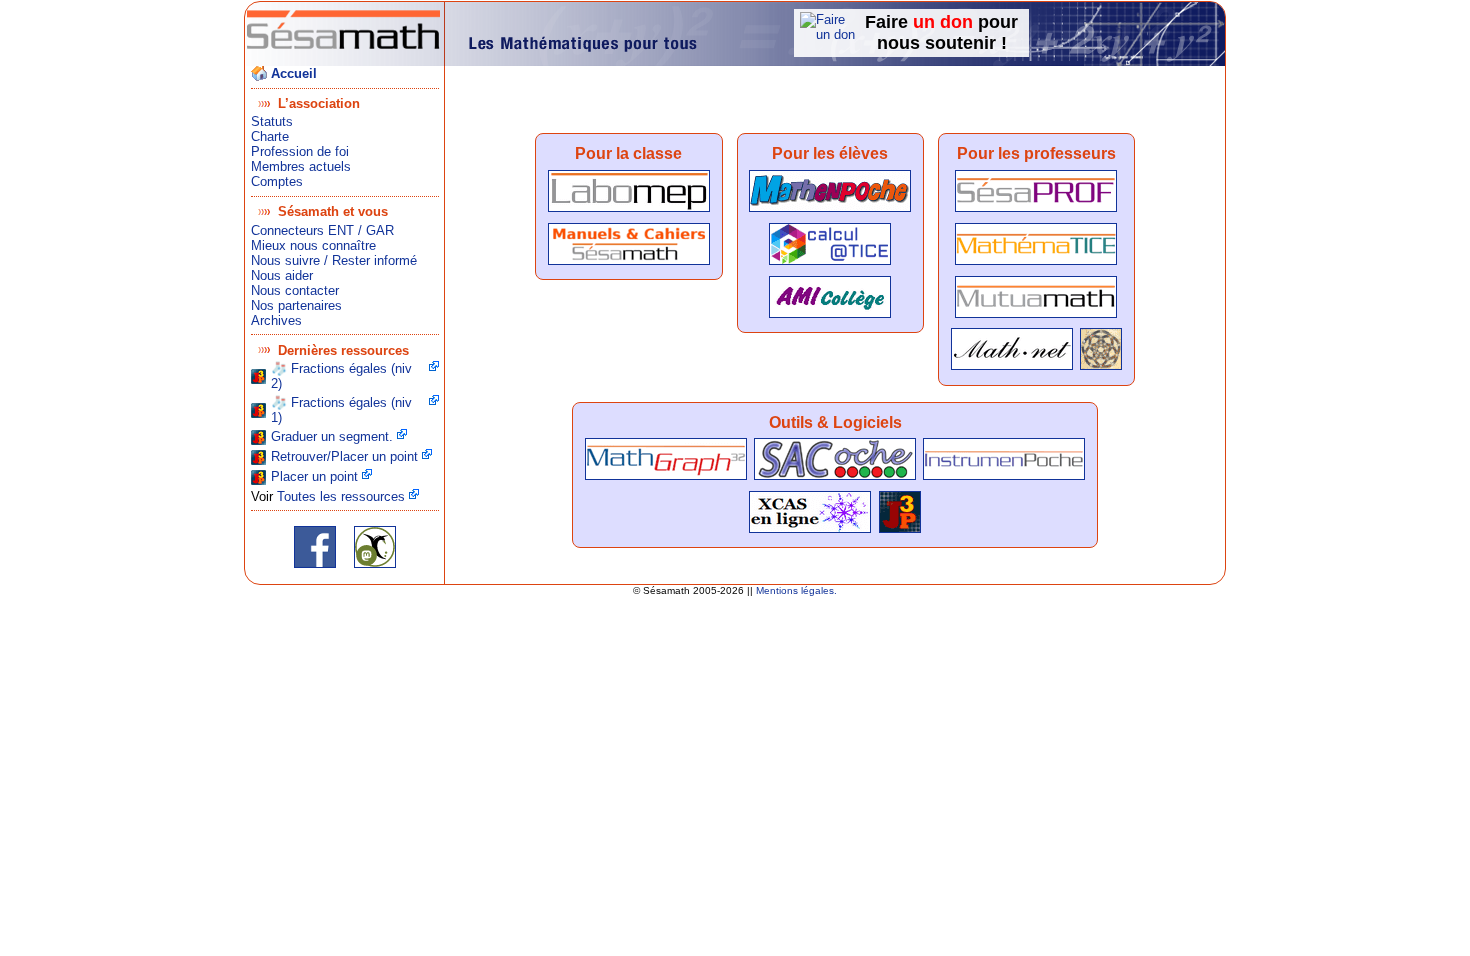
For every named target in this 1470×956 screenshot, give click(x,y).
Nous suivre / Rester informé (334, 260)
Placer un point (314, 476)
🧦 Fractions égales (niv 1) (341, 410)
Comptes (277, 181)
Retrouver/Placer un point (344, 456)
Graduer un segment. (332, 436)
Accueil (294, 73)
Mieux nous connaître (313, 245)
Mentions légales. (796, 590)
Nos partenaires (296, 305)
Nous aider (282, 275)
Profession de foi (300, 151)
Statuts (272, 121)
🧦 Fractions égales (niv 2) (341, 376)
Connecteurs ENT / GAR (322, 230)
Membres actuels (301, 166)
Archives (276, 320)
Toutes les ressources (341, 496)
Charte (270, 136)
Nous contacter (295, 290)
